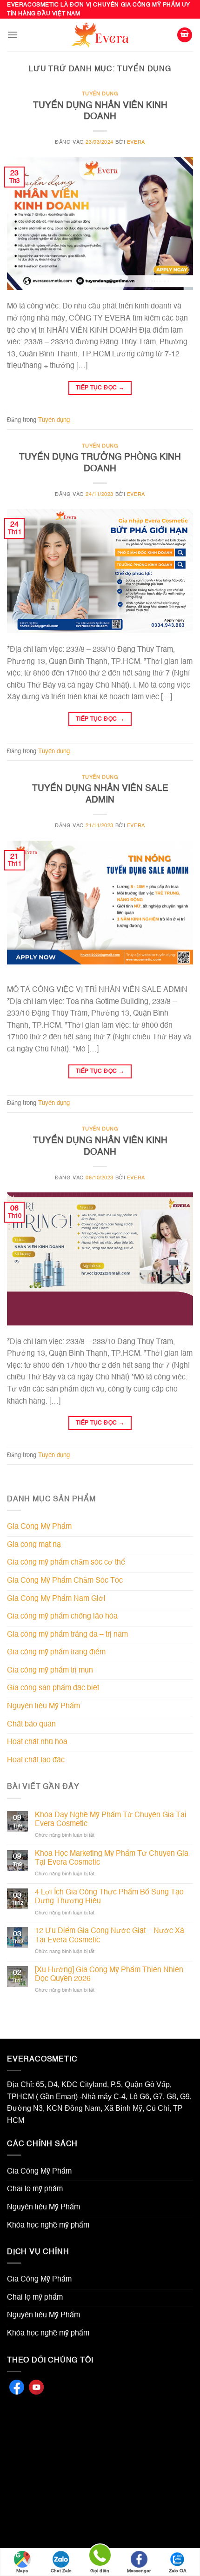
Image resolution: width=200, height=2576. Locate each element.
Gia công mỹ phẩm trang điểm (56, 1653)
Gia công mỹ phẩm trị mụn (50, 1671)
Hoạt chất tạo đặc (36, 1760)
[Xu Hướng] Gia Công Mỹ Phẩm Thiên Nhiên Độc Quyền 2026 (109, 1975)
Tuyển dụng (100, 94)
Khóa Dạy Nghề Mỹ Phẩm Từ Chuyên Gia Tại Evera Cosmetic (111, 1820)
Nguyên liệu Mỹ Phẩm (43, 1706)
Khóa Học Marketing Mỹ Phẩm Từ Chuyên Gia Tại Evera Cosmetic (112, 1858)
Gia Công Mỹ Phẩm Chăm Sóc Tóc (65, 1581)
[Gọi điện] (100, 2557)
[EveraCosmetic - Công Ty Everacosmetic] (100, 35)
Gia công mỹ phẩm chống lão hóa (62, 1617)
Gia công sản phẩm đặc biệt (53, 1688)
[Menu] (13, 35)
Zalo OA (178, 2571)
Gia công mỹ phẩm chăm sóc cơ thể (66, 1563)
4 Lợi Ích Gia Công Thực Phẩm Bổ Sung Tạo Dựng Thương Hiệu (109, 1897)
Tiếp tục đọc (100, 388)
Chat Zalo (61, 2571)
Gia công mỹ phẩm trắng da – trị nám (67, 1635)
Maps (22, 2571)
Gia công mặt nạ (34, 1545)
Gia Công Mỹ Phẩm (39, 1527)
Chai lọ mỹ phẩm (35, 2189)
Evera (136, 142)
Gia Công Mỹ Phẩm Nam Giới (56, 1599)
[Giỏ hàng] (185, 35)
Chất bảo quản (31, 1725)
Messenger (139, 2571)
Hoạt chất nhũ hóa (37, 1742)
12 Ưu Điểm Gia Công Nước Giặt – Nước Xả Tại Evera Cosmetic (110, 1936)
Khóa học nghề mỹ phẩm (48, 2226)
